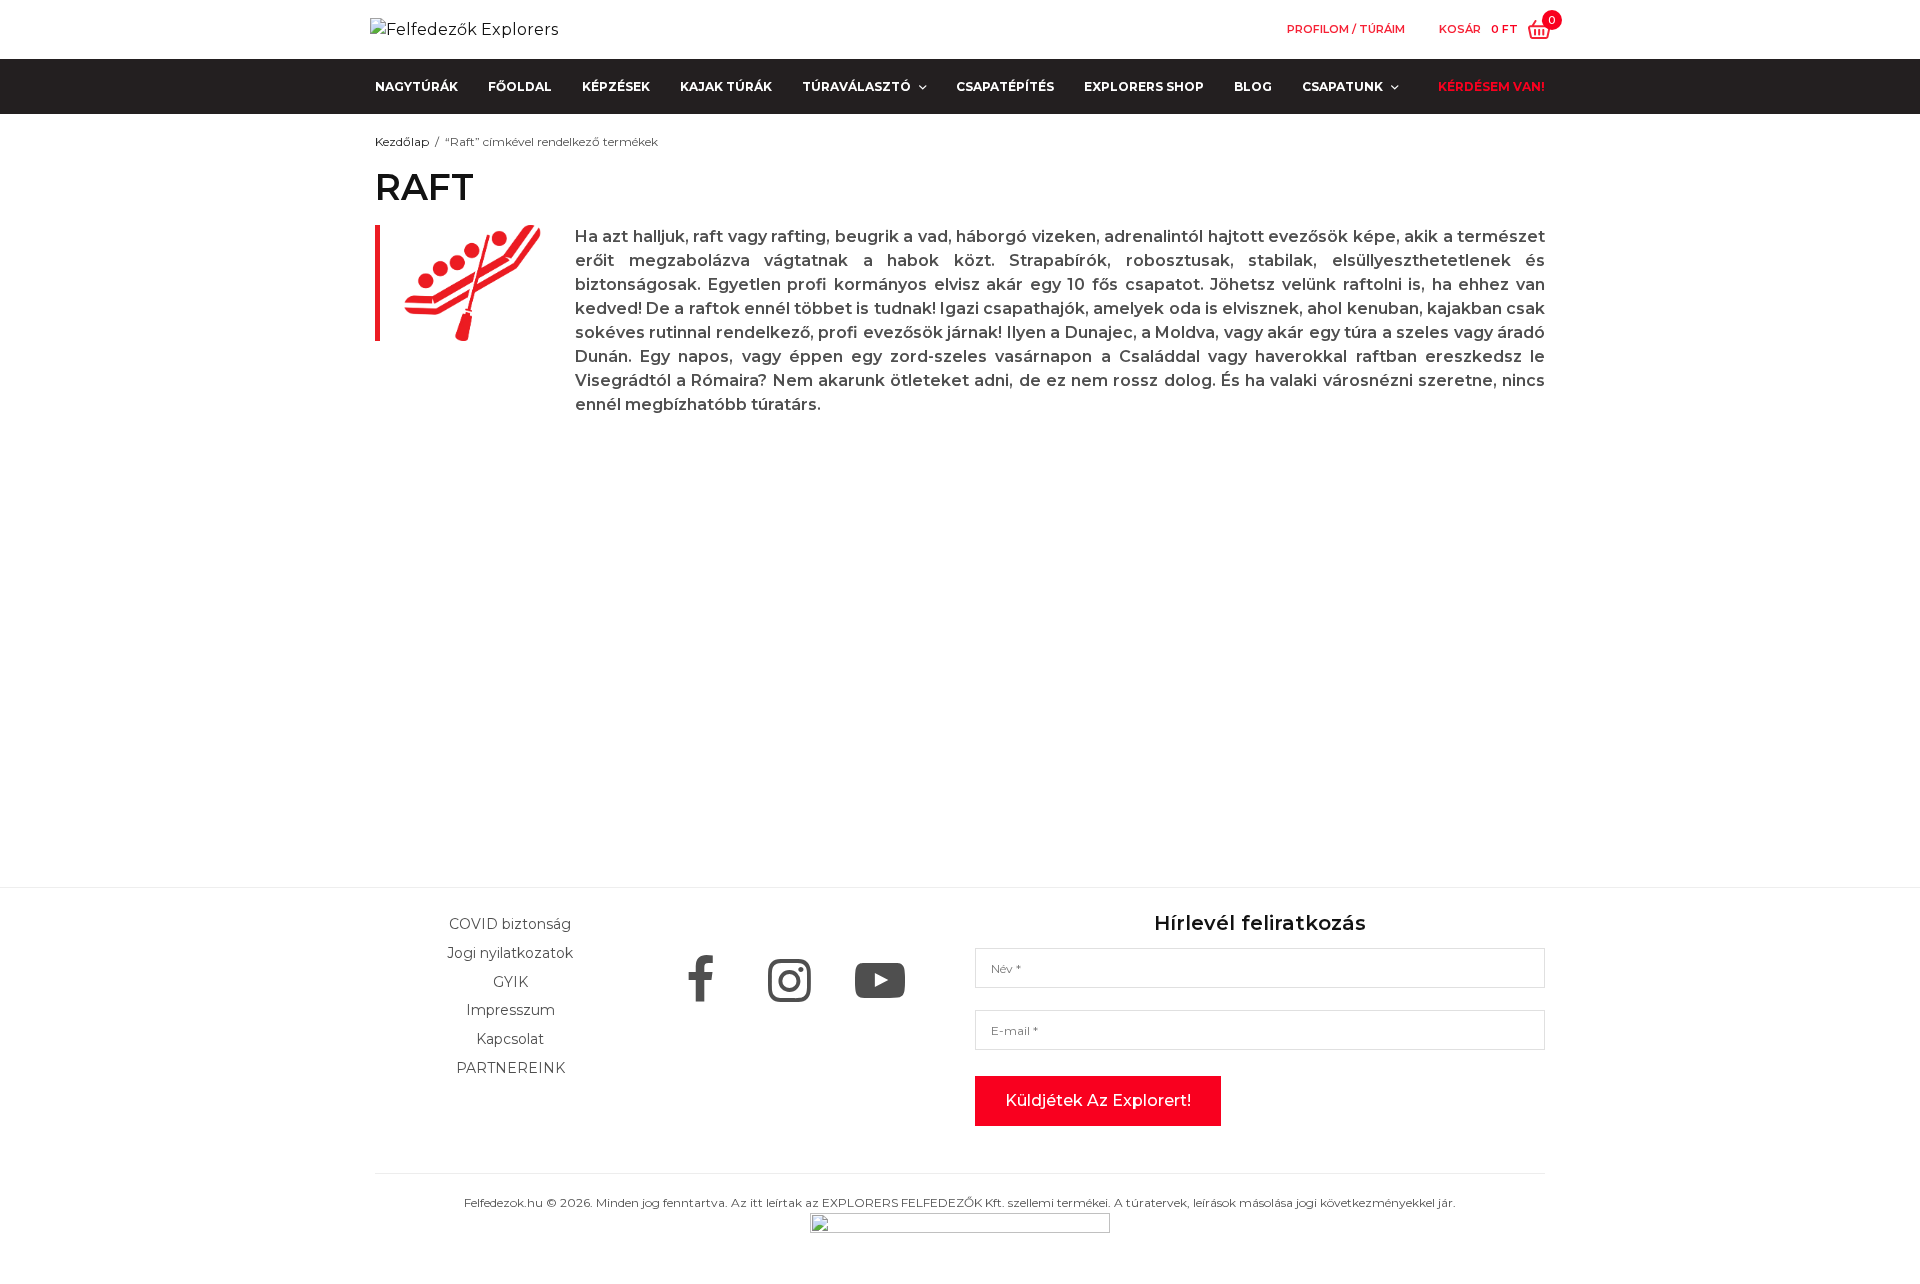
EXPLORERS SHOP (1144, 86)
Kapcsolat (510, 1039)
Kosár (1460, 29)
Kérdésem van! (1491, 86)
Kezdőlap (402, 141)
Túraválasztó (856, 86)
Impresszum (510, 1010)
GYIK (510, 981)
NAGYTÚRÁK (416, 86)
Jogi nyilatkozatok (510, 952)
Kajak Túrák (726, 86)
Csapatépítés (1005, 86)
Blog (1253, 86)
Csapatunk (1342, 86)
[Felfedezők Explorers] (464, 30)
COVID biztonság (510, 924)
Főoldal (520, 86)
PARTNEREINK (510, 1068)
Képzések (616, 86)
